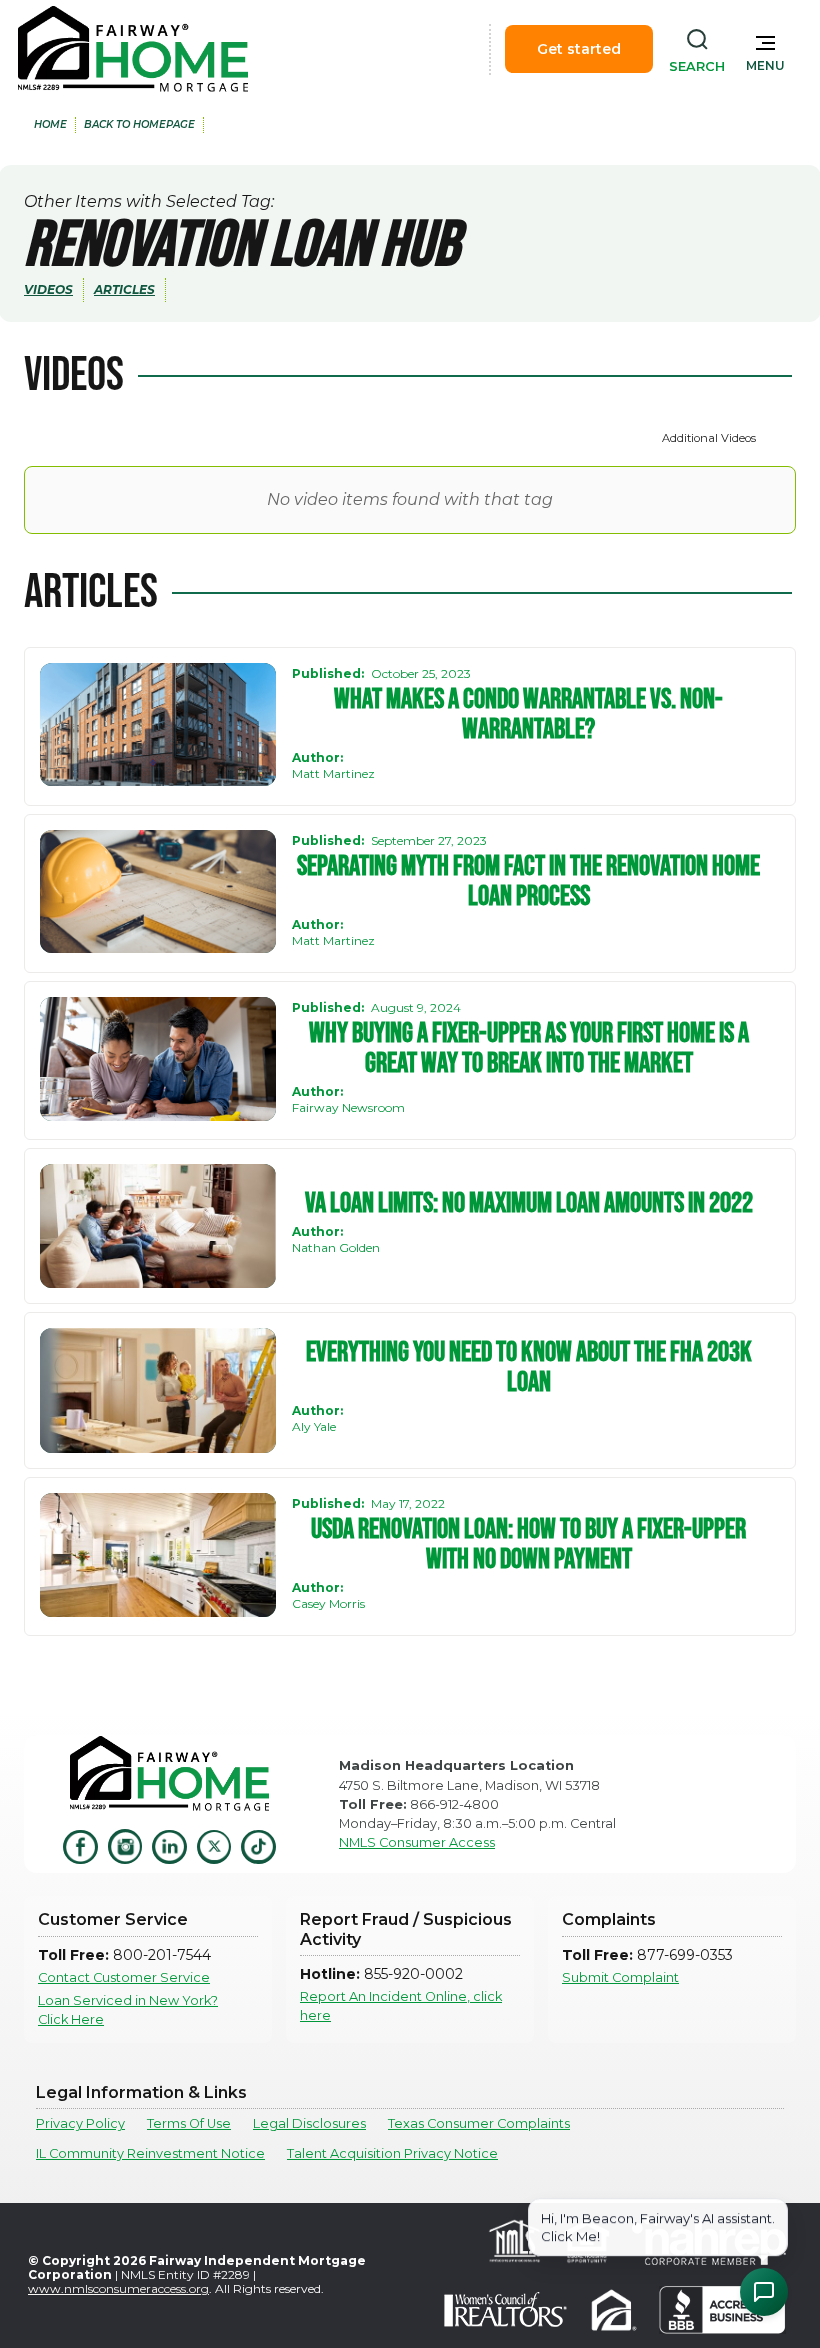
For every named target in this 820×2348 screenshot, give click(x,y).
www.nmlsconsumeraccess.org (118, 2288)
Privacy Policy (80, 2123)
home (50, 124)
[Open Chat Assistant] (764, 2292)
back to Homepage (139, 124)
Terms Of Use (189, 2123)
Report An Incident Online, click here (401, 2006)
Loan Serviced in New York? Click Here (128, 2010)
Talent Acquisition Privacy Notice (392, 2153)
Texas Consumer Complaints (479, 2123)
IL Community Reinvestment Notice (150, 2153)
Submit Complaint (620, 1977)
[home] (133, 49)
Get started (579, 49)
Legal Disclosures (309, 2123)
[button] (765, 49)
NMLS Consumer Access (417, 1842)
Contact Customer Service (124, 1977)
